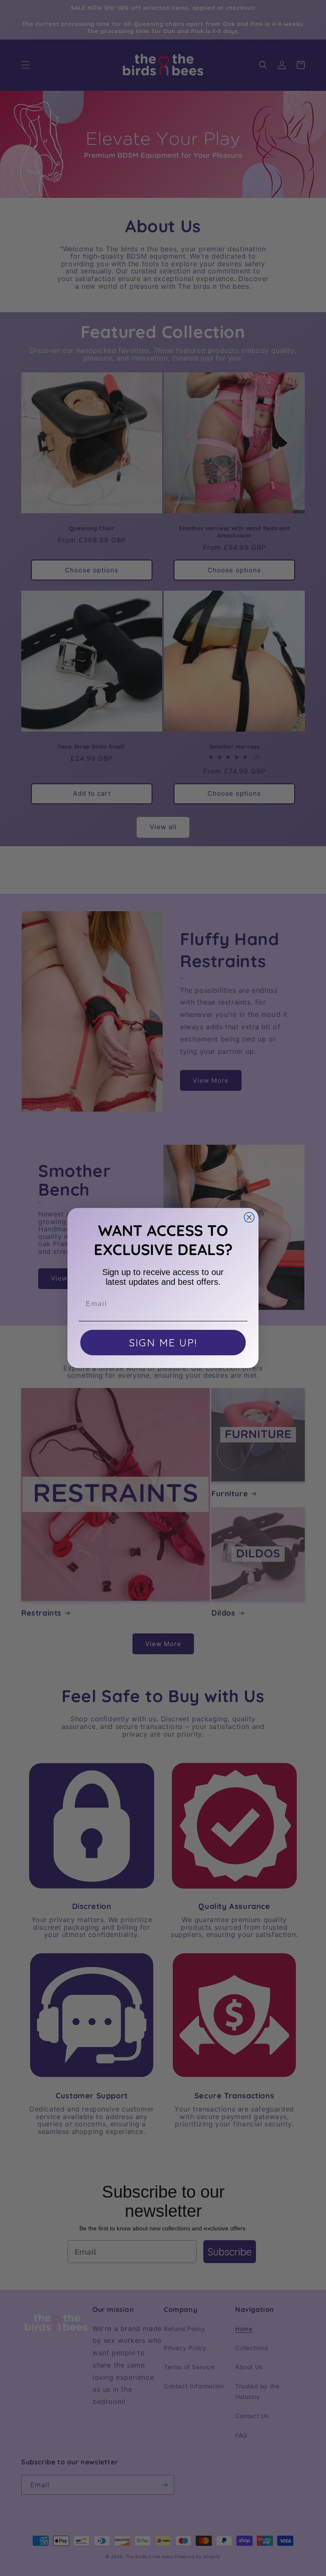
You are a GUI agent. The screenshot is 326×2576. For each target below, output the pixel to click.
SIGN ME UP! (163, 1343)
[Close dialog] (249, 1217)
